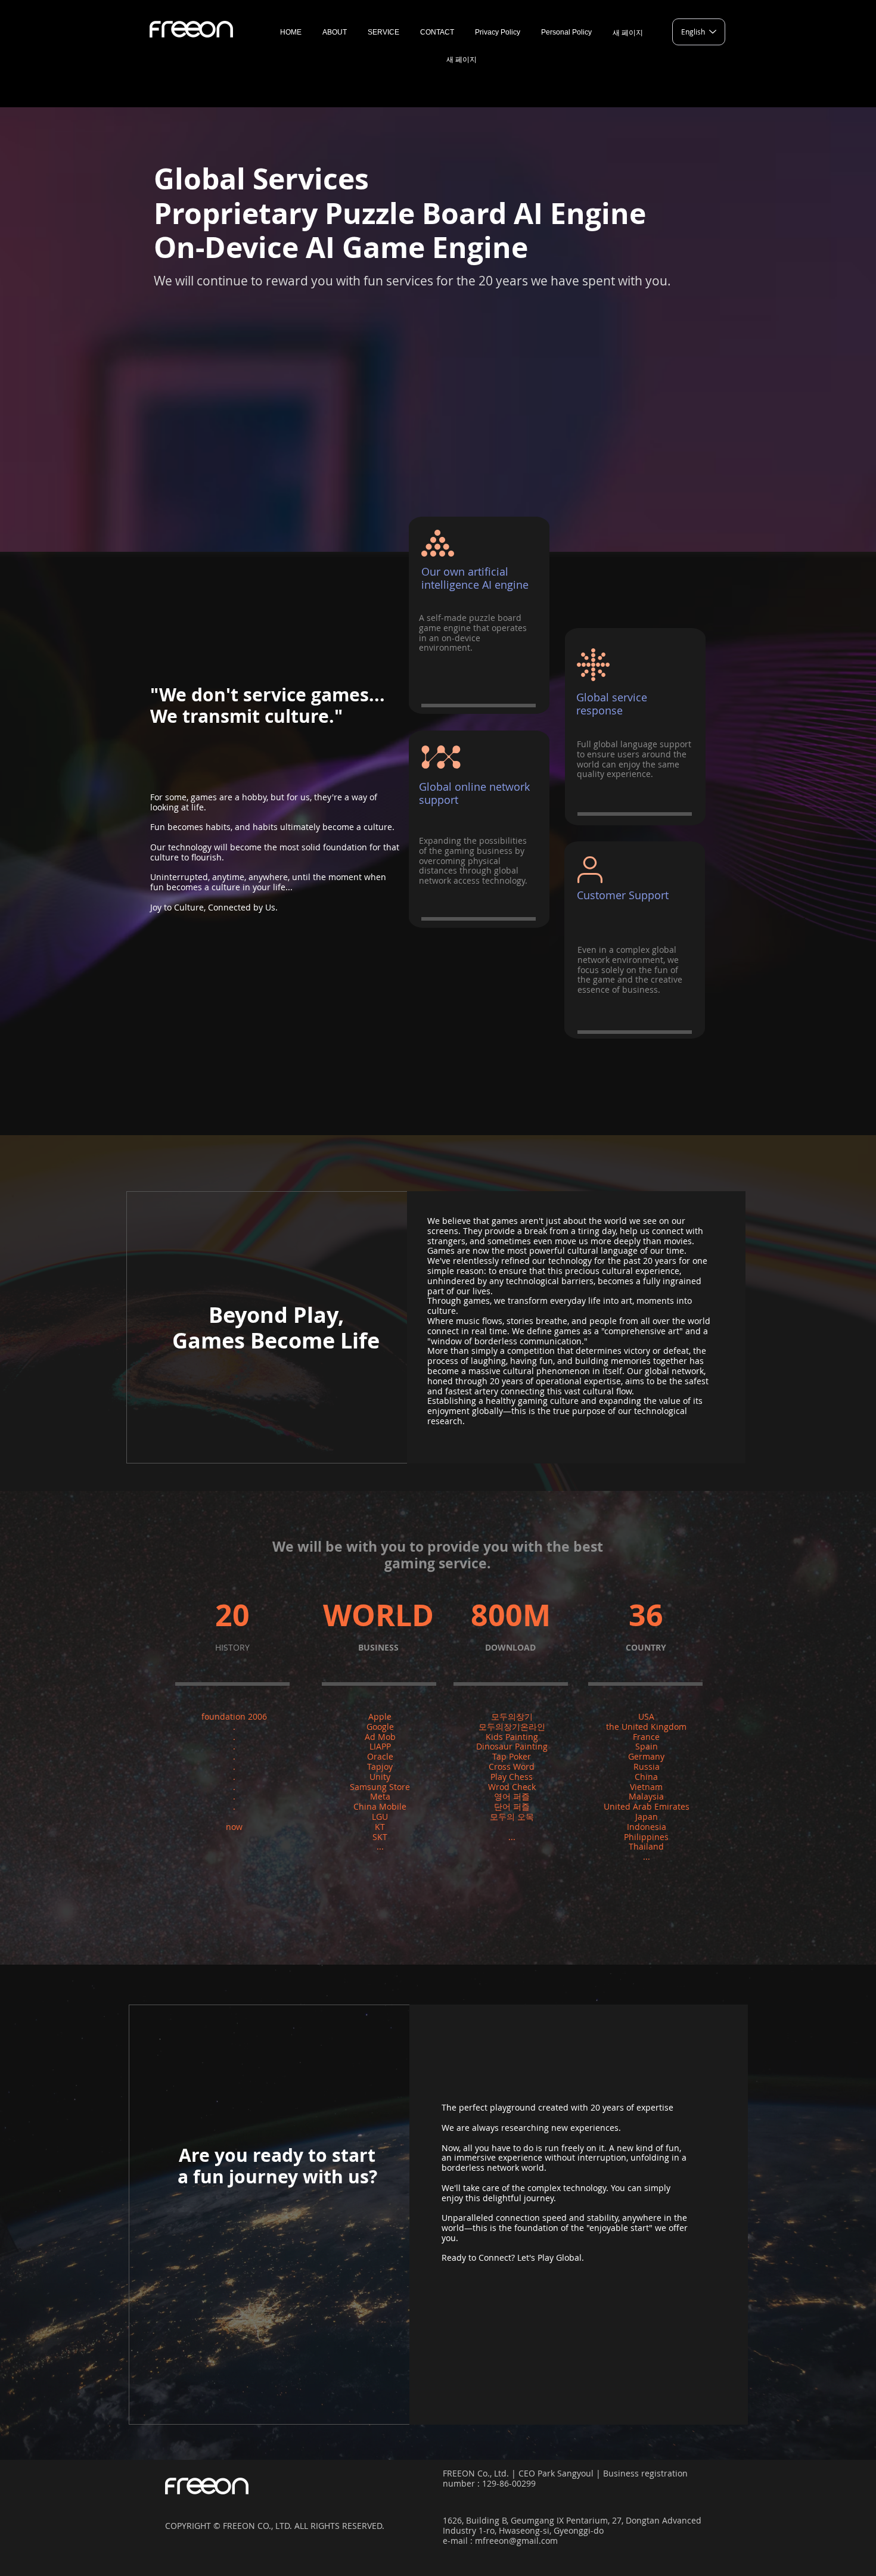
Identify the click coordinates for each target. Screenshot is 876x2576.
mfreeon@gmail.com (516, 2541)
